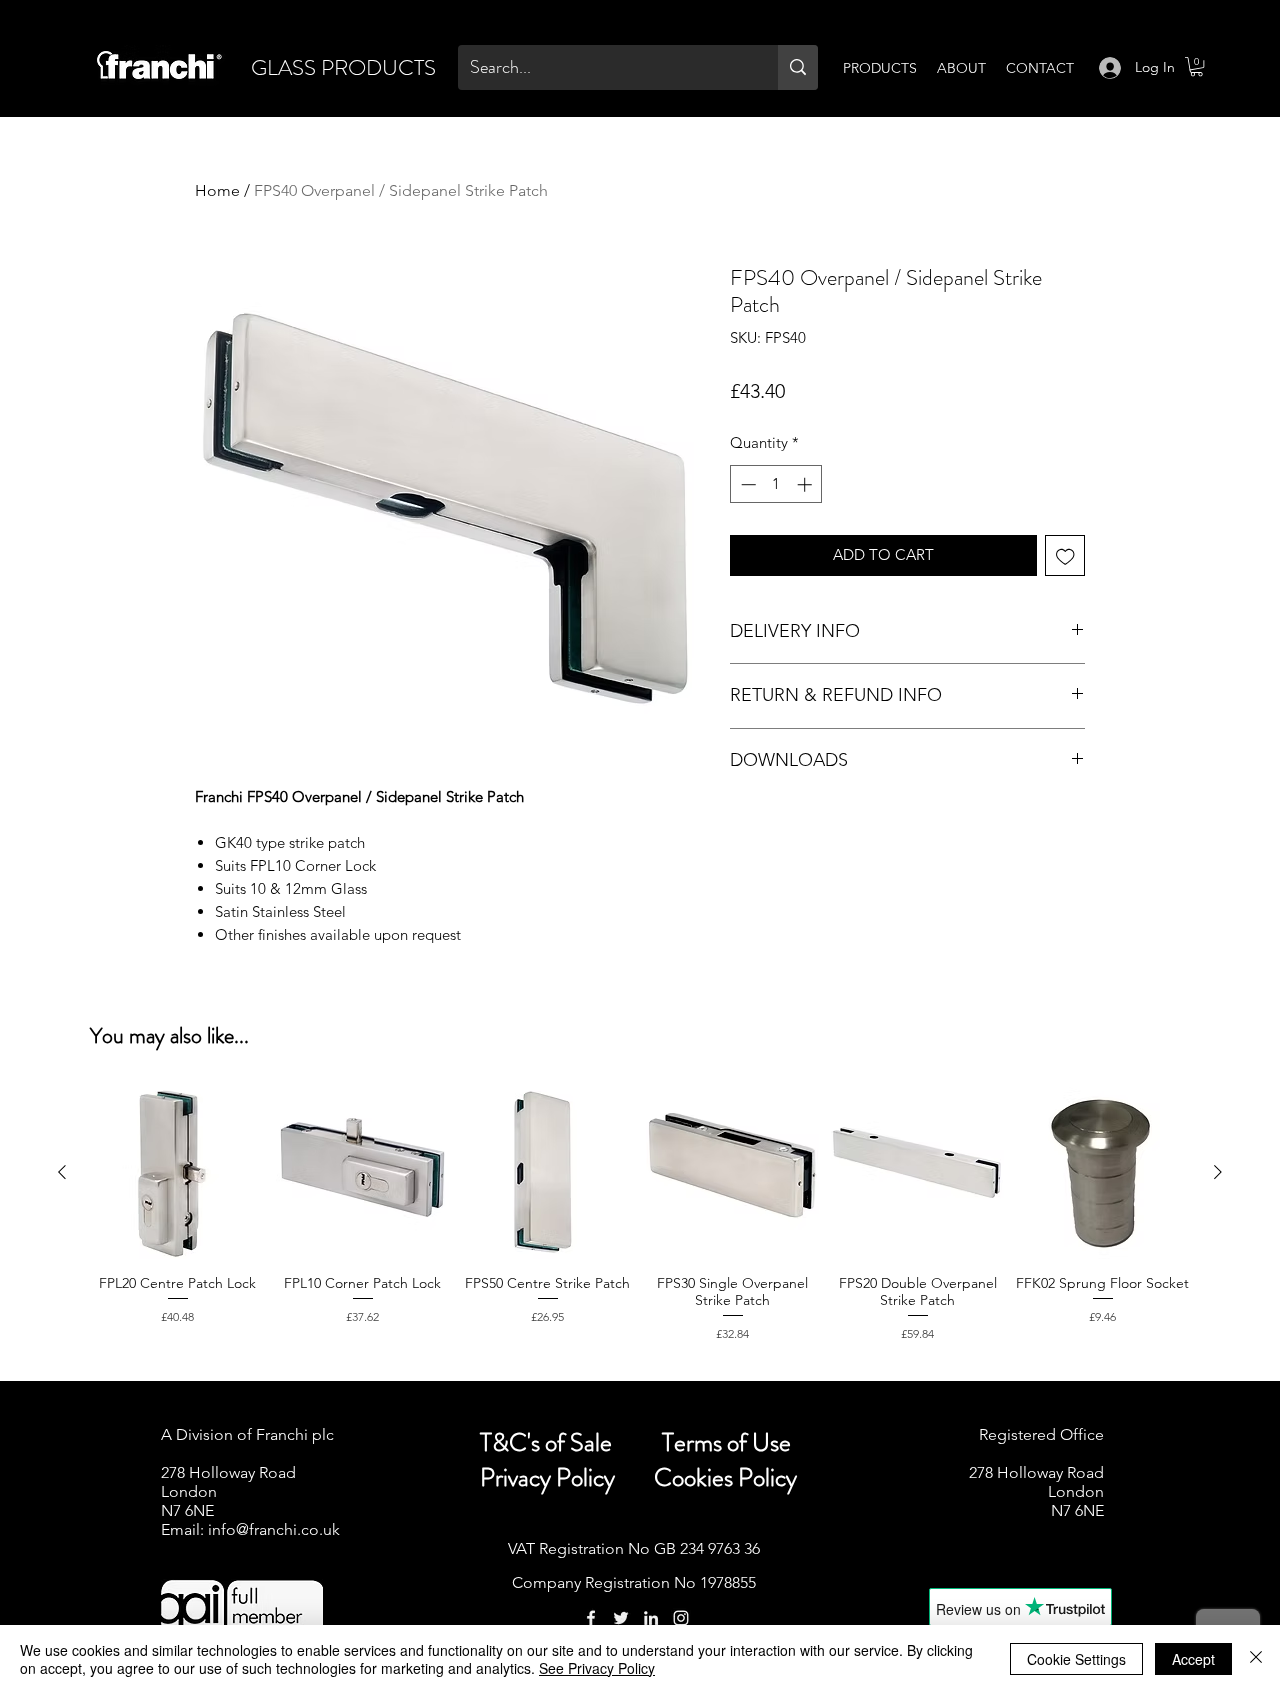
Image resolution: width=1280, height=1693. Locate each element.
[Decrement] (746, 484)
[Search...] (798, 67)
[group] (640, 1223)
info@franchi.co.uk (274, 1529)
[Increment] (806, 484)
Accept (1193, 1659)
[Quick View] (177, 1172)
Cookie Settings (1076, 1659)
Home (217, 190)
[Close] (1256, 1659)
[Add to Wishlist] (1065, 555)
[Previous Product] (62, 1172)
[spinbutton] (776, 484)
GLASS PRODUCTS (343, 67)
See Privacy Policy (597, 1668)
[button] (1196, 66)
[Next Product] (1218, 1172)
